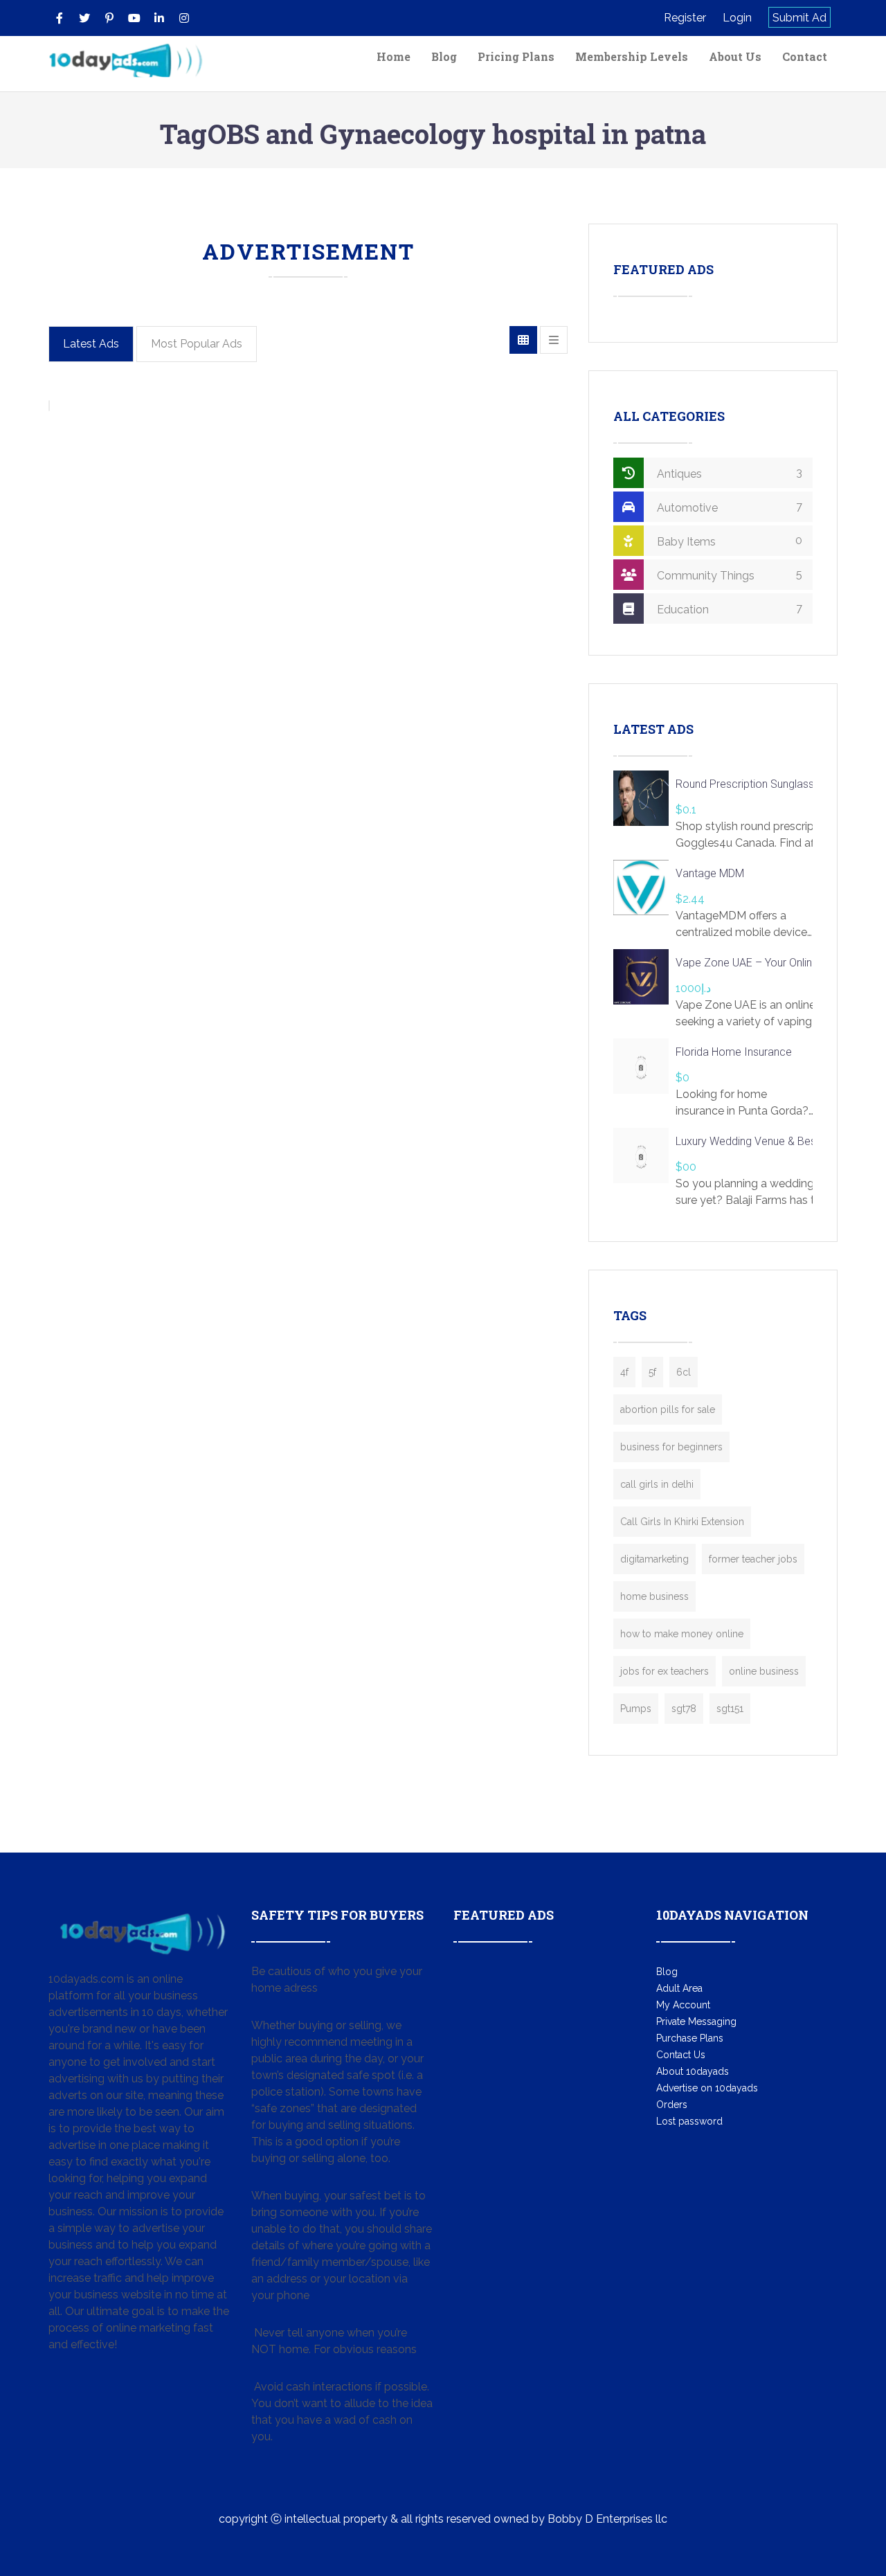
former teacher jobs (753, 1559)
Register (685, 18)
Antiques (728, 473)
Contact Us (681, 2055)
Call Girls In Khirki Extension (682, 1522)
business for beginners (671, 1447)
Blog (444, 56)
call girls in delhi (657, 1484)
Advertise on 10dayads (707, 2088)
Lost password (689, 2121)
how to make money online (682, 1634)
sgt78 (684, 1709)
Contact (805, 56)
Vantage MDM (710, 873)
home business (654, 1596)
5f (652, 1372)
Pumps (636, 1709)
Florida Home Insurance (734, 1052)
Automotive (728, 507)
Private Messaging (696, 2021)
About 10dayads (693, 2071)
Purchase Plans (690, 2038)
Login (737, 18)
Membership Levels (632, 56)
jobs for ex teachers (664, 1671)
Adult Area (679, 1988)
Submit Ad (799, 18)
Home (394, 56)
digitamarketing (654, 1559)
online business (764, 1671)
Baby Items (728, 541)
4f (624, 1372)
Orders (672, 2105)
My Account (683, 2005)
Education (728, 609)
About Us (735, 56)
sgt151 (730, 1709)
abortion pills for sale (668, 1409)
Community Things (728, 575)
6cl (684, 1372)
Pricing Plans (516, 56)
